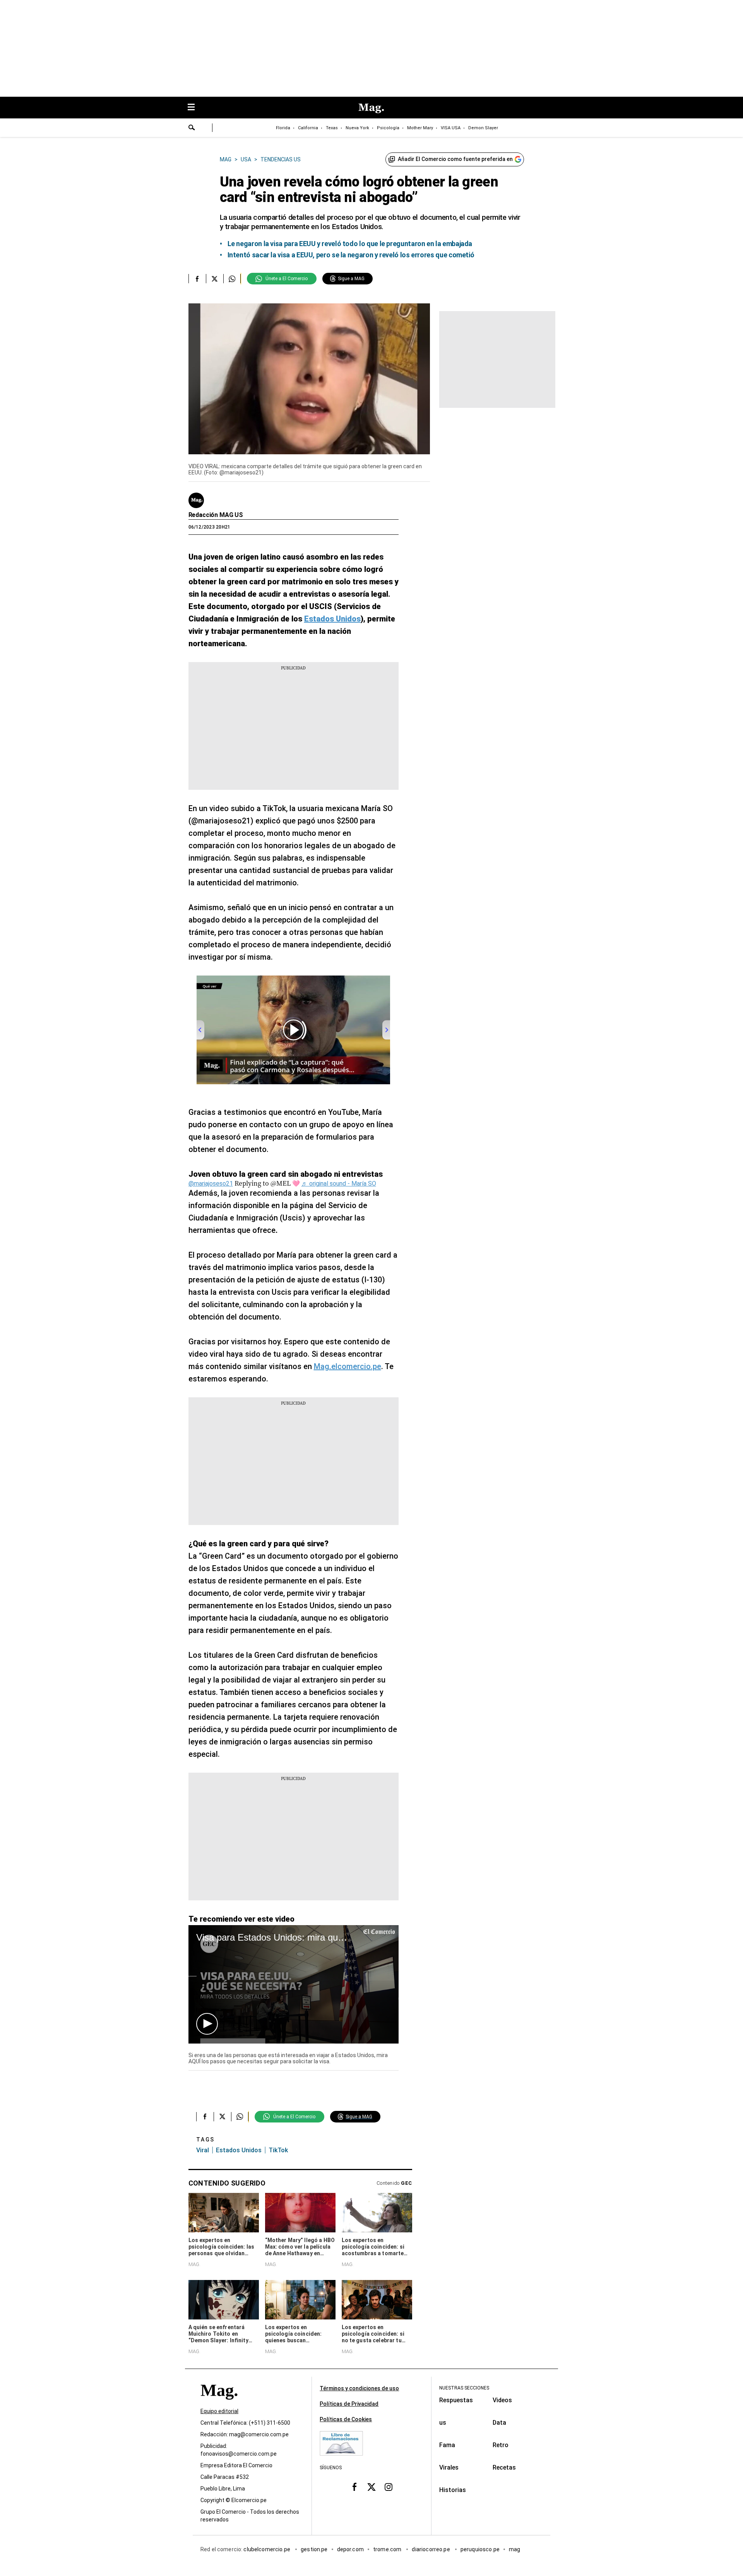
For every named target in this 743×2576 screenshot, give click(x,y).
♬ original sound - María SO (339, 1184)
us (443, 2423)
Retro (501, 2445)
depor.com (350, 2549)
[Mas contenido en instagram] (389, 2487)
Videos (502, 2400)
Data (499, 2423)
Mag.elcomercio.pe (348, 1366)
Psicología (388, 128)
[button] (207, 2024)
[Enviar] (192, 128)
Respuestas (456, 2400)
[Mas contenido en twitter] (371, 2487)
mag (514, 2549)
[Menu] (195, 108)
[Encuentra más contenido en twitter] (215, 279)
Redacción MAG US (216, 515)
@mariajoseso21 (211, 1184)
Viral (203, 2150)
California (308, 128)
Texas (332, 128)
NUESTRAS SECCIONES (464, 2388)
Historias (453, 2490)
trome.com (388, 2549)
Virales (449, 2467)
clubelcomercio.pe (267, 2549)
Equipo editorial (219, 2411)
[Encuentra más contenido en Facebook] (197, 279)
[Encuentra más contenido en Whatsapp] (232, 279)
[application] (294, 1984)
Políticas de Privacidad (349, 2404)
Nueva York (357, 128)
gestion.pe (314, 2549)
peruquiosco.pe (480, 2549)
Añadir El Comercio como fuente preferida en (455, 159)
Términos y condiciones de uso (359, 2388)
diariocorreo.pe (431, 2549)
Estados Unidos (239, 2150)
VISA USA (451, 128)
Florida (283, 128)
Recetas (504, 2467)
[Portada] (219, 2404)
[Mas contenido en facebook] (354, 2487)
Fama (447, 2445)
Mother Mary (420, 128)
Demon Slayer (483, 128)
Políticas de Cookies (346, 2419)
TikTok (278, 2150)
